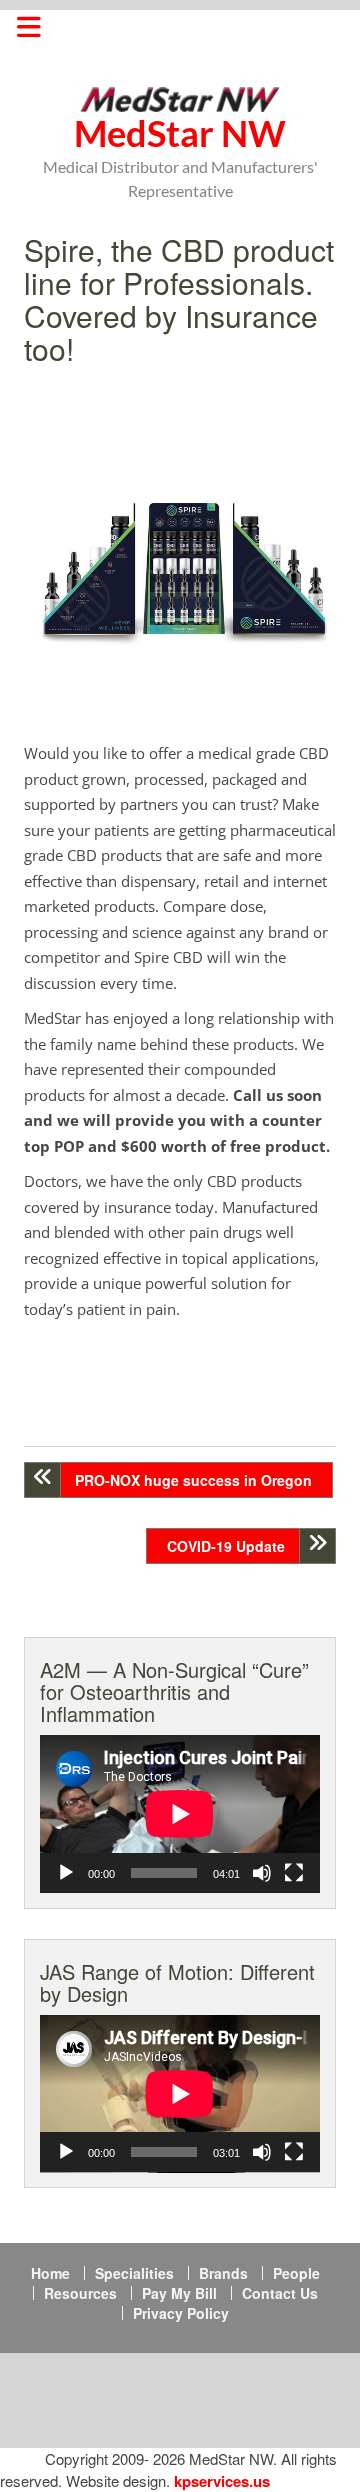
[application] (180, 1814)
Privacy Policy (181, 2313)
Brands (223, 2273)
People (296, 2273)
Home (50, 2273)
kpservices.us (222, 2481)
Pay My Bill (179, 2293)
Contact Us (280, 2293)
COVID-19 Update (226, 1546)
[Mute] (262, 1873)
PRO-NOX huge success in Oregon (193, 1480)
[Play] (66, 1873)
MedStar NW (180, 133)
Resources (80, 2293)
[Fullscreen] (294, 1873)
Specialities (134, 2273)
